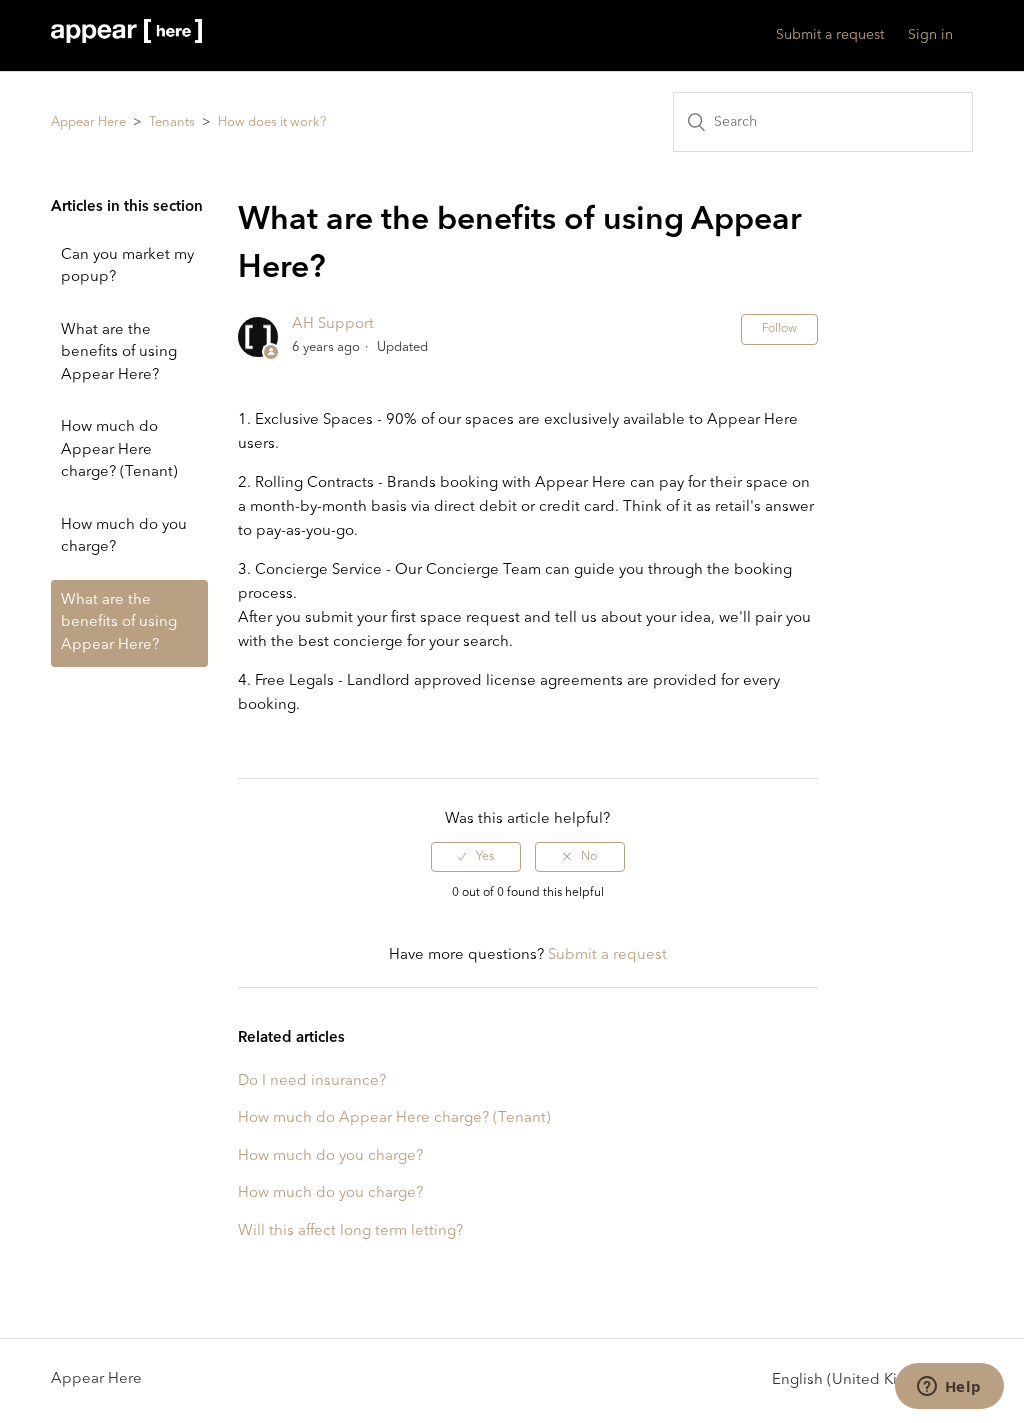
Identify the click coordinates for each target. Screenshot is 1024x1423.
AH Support (333, 324)
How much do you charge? (124, 537)
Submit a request (830, 35)
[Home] (126, 39)
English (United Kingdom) (864, 1380)
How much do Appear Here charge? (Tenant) (119, 450)
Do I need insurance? (312, 1081)
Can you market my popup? (127, 267)
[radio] (476, 857)
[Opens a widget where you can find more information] (949, 1388)
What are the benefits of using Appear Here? (119, 353)
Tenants (172, 122)
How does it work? (272, 122)
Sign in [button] (930, 35)
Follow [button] (779, 329)
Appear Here (88, 122)
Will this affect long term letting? (350, 1231)
